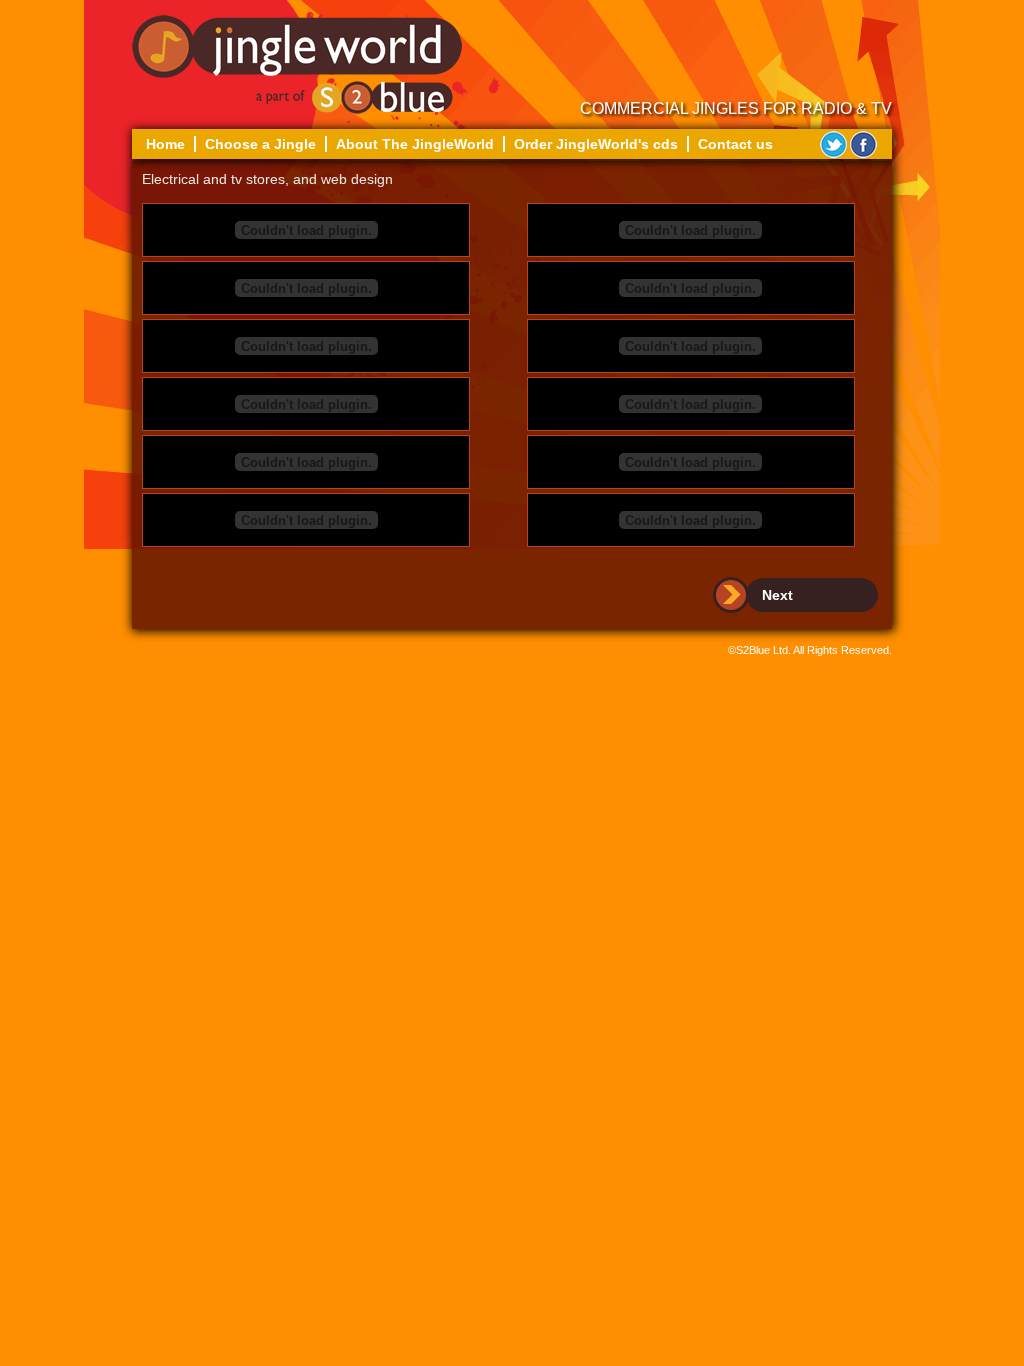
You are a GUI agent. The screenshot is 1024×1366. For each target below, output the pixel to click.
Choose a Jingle (260, 144)
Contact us (735, 144)
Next (777, 595)
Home (165, 144)
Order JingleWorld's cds (596, 144)
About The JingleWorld (415, 144)
